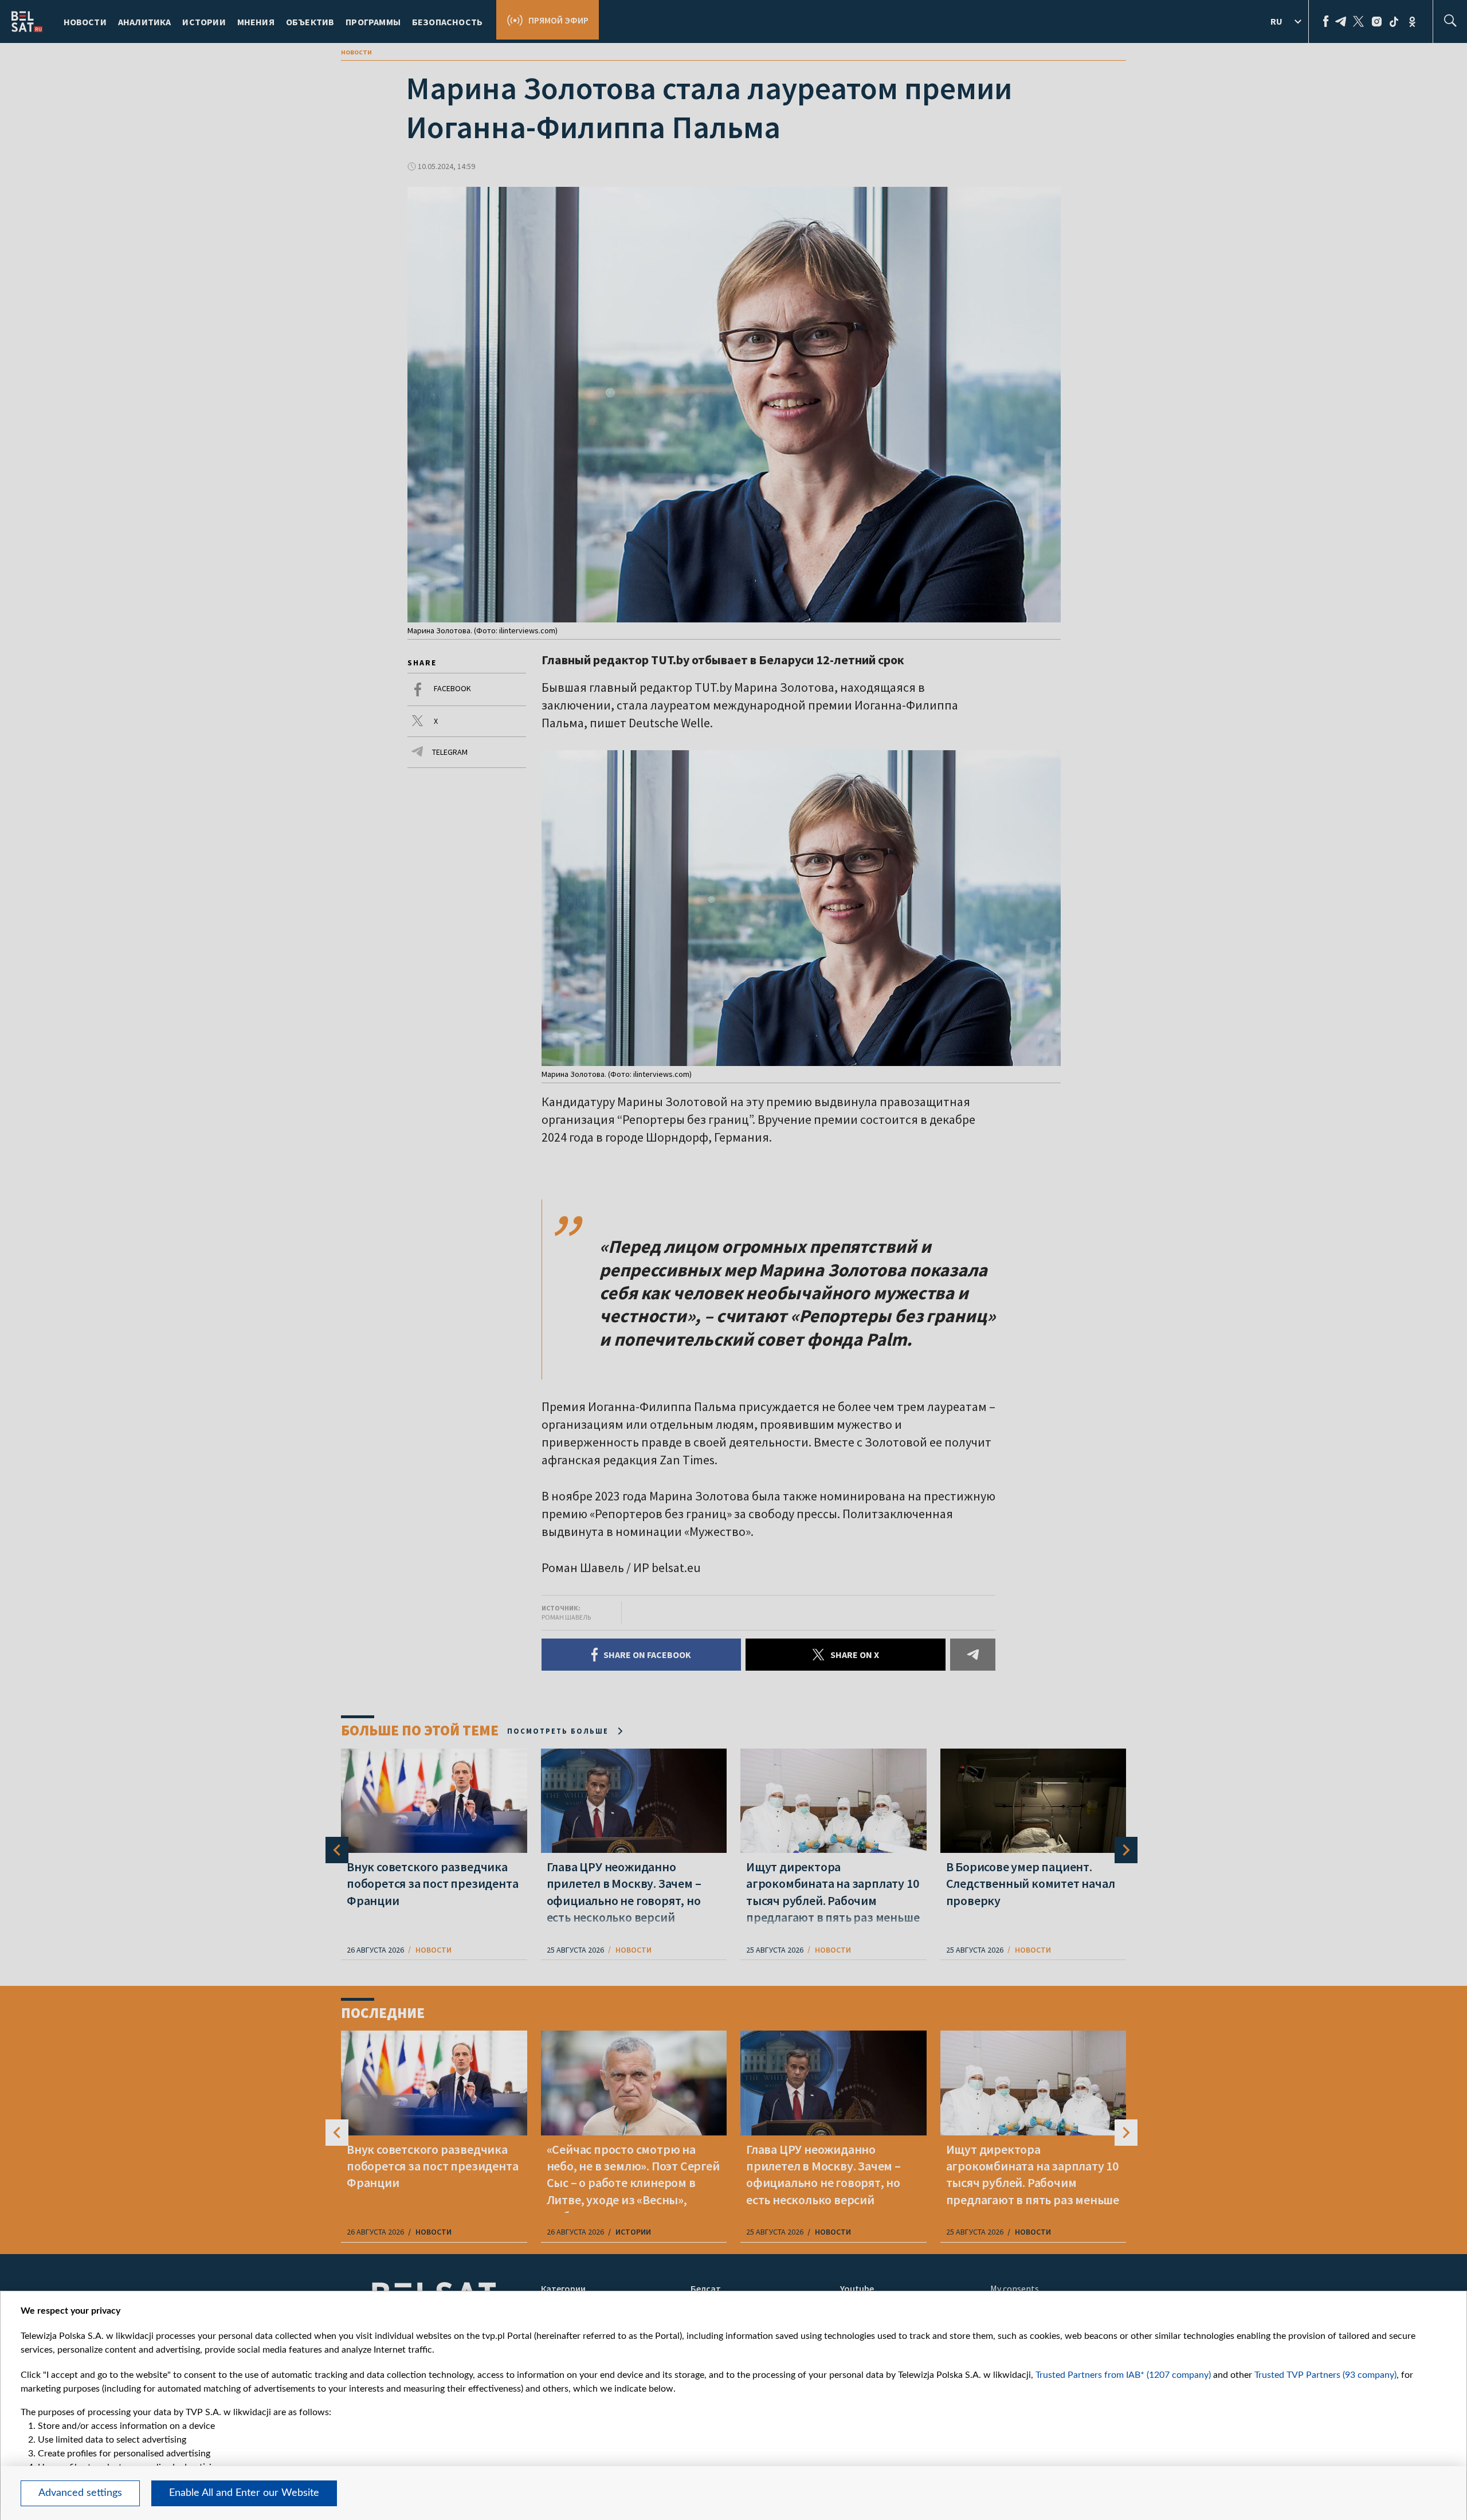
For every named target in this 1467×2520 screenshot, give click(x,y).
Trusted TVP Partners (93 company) (1325, 2375)
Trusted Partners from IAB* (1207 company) (1123, 2375)
